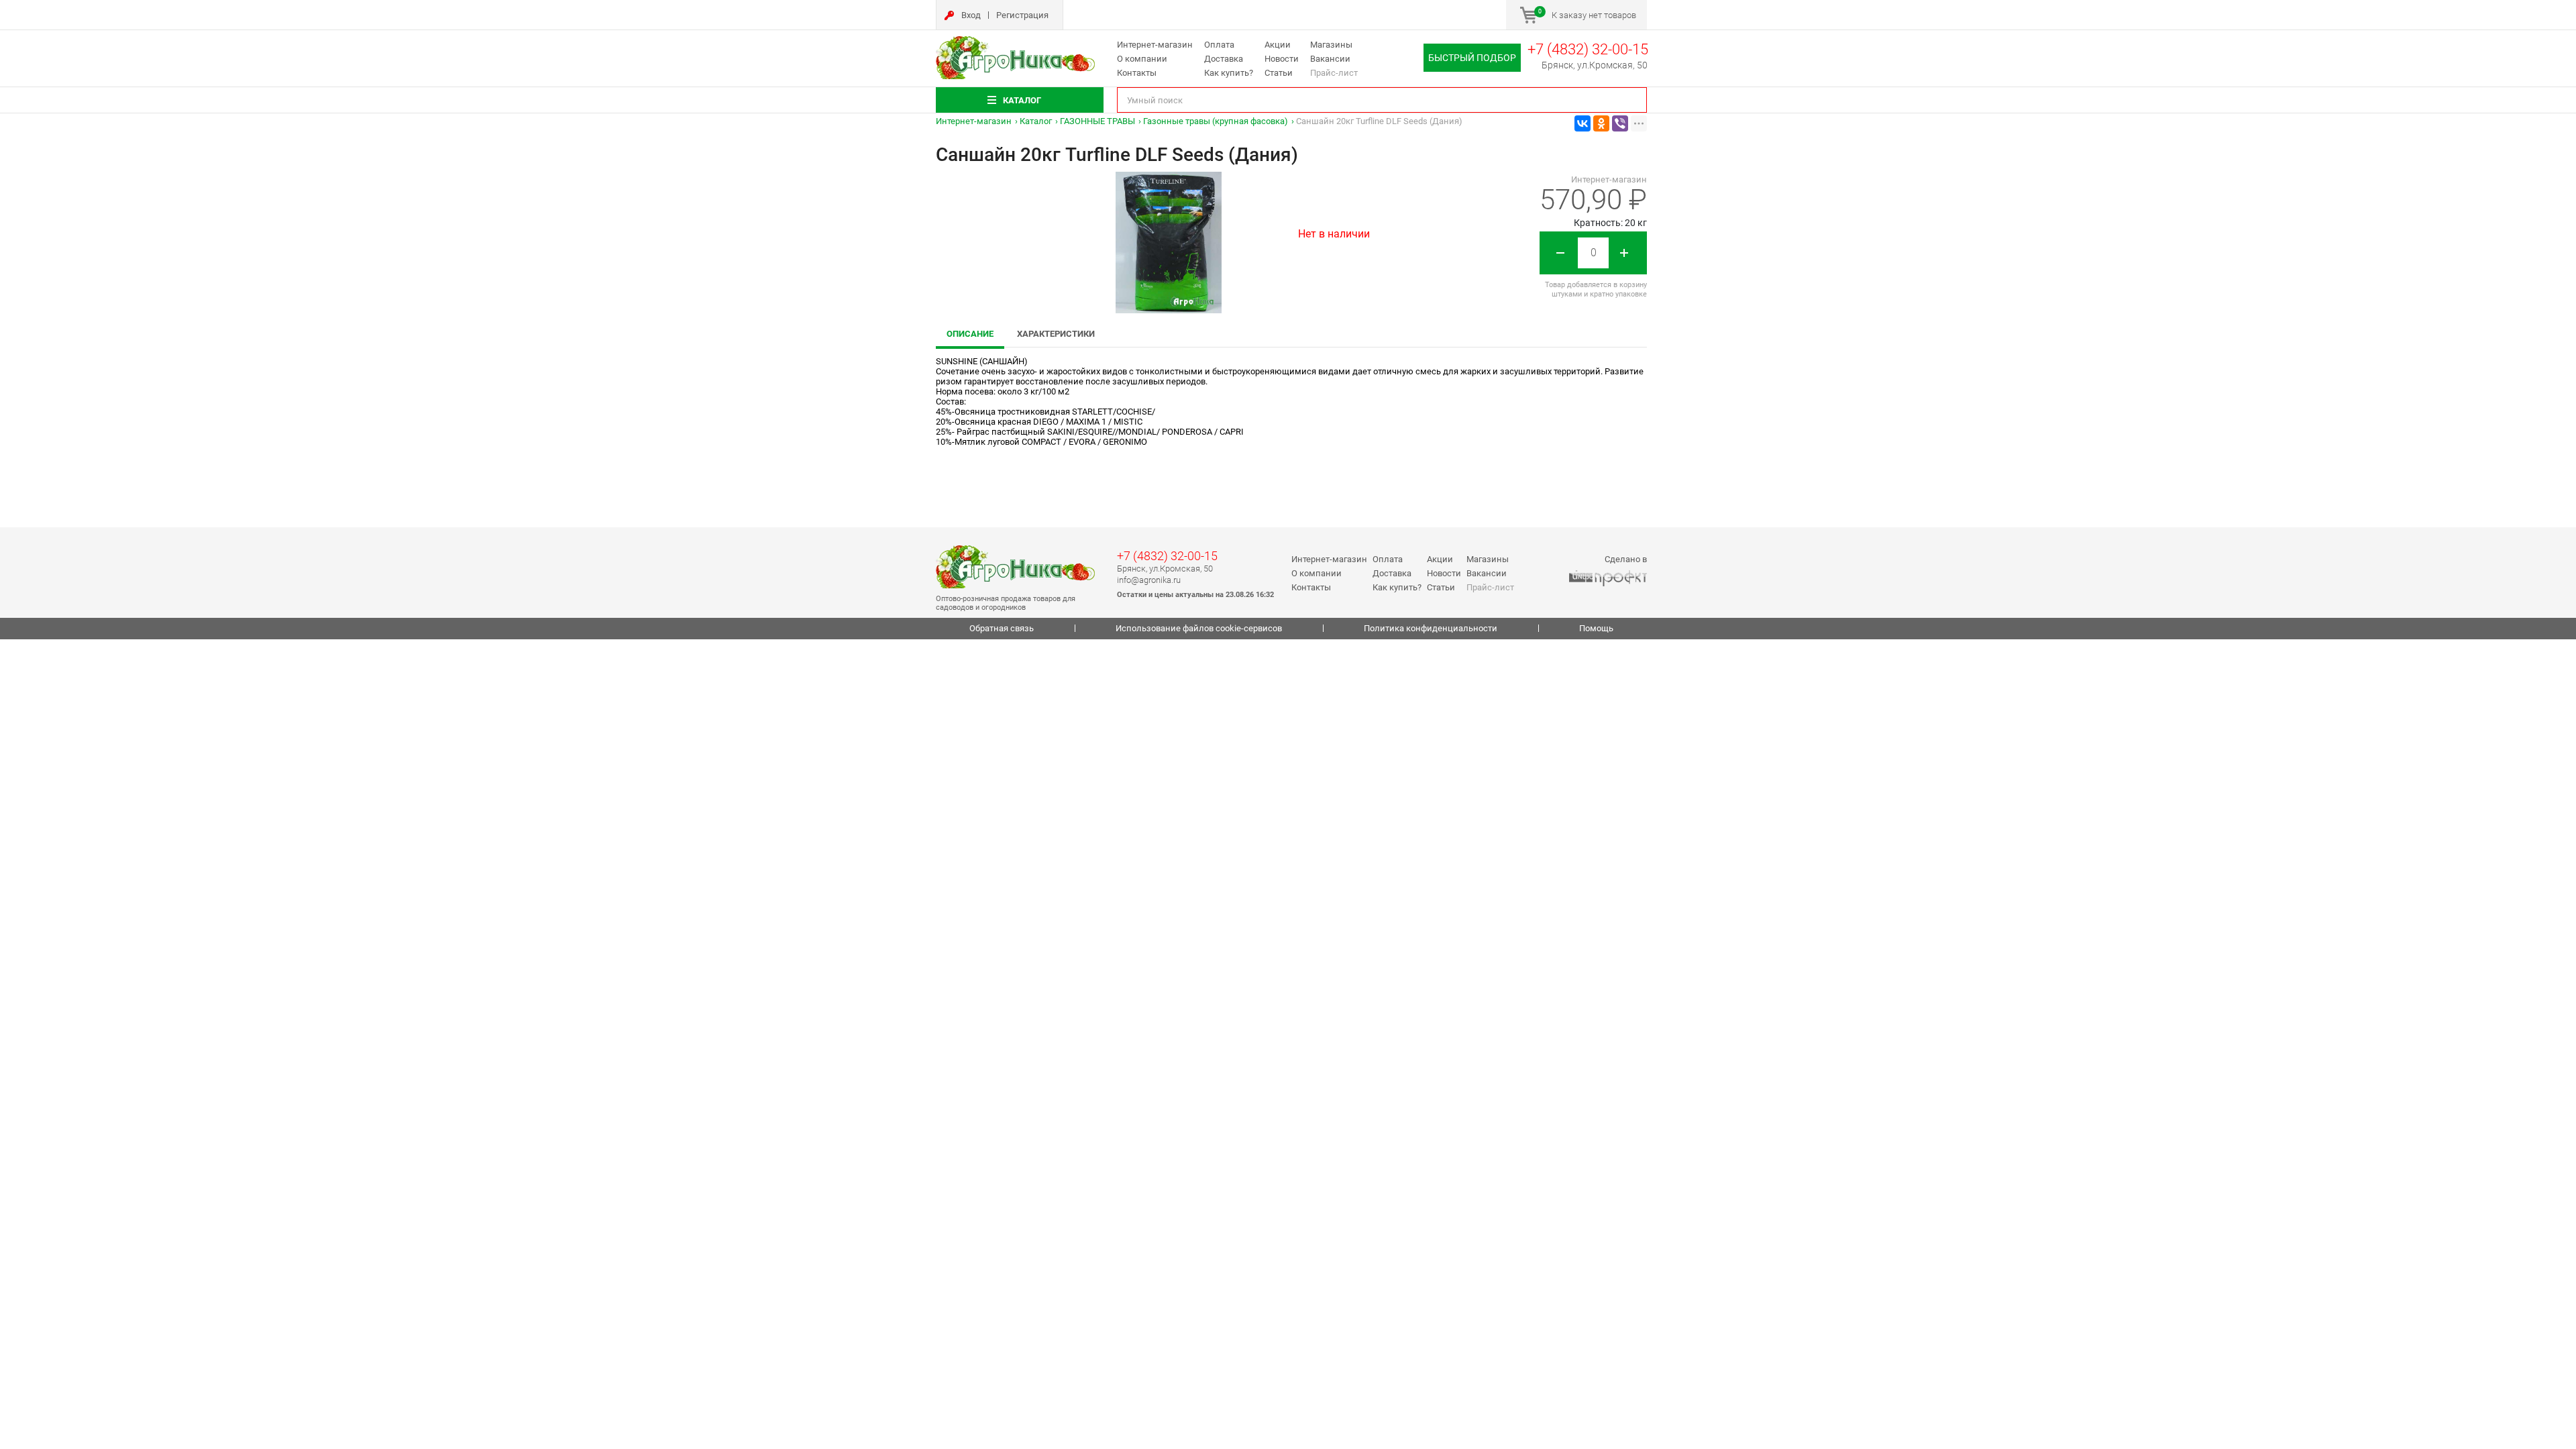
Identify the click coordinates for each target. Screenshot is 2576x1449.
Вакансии (1330, 59)
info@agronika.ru (1149, 580)
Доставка (1224, 59)
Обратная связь (1002, 628)
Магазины (1331, 45)
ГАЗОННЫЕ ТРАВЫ (1097, 121)
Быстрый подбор (1472, 58)
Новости (1282, 59)
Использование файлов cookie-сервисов (1199, 628)
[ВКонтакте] (1582, 123)
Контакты (1137, 73)
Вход (971, 15)
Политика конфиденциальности (1431, 628)
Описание (970, 334)
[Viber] (1620, 123)
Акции (1278, 45)
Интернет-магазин (1155, 45)
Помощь (1596, 628)
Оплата (1219, 45)
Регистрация (1022, 15)
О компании (1142, 59)
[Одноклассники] (1601, 123)
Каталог (1036, 121)
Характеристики (1056, 334)
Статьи (1279, 73)
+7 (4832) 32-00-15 (1588, 49)
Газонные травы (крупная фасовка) (1216, 121)
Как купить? (1229, 73)
